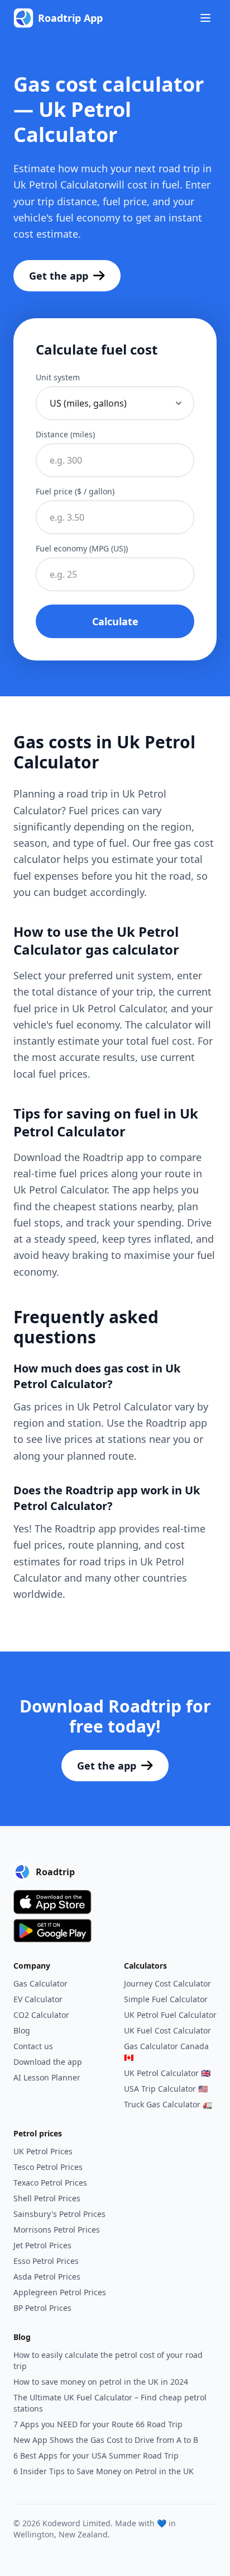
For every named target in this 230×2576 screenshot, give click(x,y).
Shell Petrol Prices (47, 2198)
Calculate (115, 621)
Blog (22, 2030)
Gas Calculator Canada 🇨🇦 (166, 2052)
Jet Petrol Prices (42, 2245)
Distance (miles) (65, 434)
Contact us (33, 2046)
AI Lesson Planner (47, 2077)
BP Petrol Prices (42, 2308)
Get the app (59, 276)
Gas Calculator (40, 1983)
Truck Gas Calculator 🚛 (168, 2104)
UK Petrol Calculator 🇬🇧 (167, 2073)
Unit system (58, 377)
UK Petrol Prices (43, 2151)
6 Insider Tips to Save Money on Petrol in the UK (104, 2471)
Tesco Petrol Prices (48, 2167)
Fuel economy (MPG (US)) (82, 548)
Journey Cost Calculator (167, 1983)
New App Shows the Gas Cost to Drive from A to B (106, 2440)
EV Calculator (38, 1999)
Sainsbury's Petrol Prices (59, 2214)
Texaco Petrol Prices (50, 2183)
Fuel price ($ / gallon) (75, 491)
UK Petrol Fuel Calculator (170, 2015)
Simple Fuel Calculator (166, 1999)
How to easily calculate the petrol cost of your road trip (108, 2360)
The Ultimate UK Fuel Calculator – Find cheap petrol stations (110, 2403)
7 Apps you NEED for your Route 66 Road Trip (98, 2424)
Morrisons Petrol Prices (57, 2230)
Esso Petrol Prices (46, 2261)
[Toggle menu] (205, 18)
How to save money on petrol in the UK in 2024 (101, 2382)
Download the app (48, 2062)
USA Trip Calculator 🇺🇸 (166, 2089)
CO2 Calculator (41, 2015)
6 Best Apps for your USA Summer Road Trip (96, 2455)
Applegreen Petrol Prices (60, 2292)
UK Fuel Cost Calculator (167, 2030)
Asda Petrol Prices (47, 2277)
